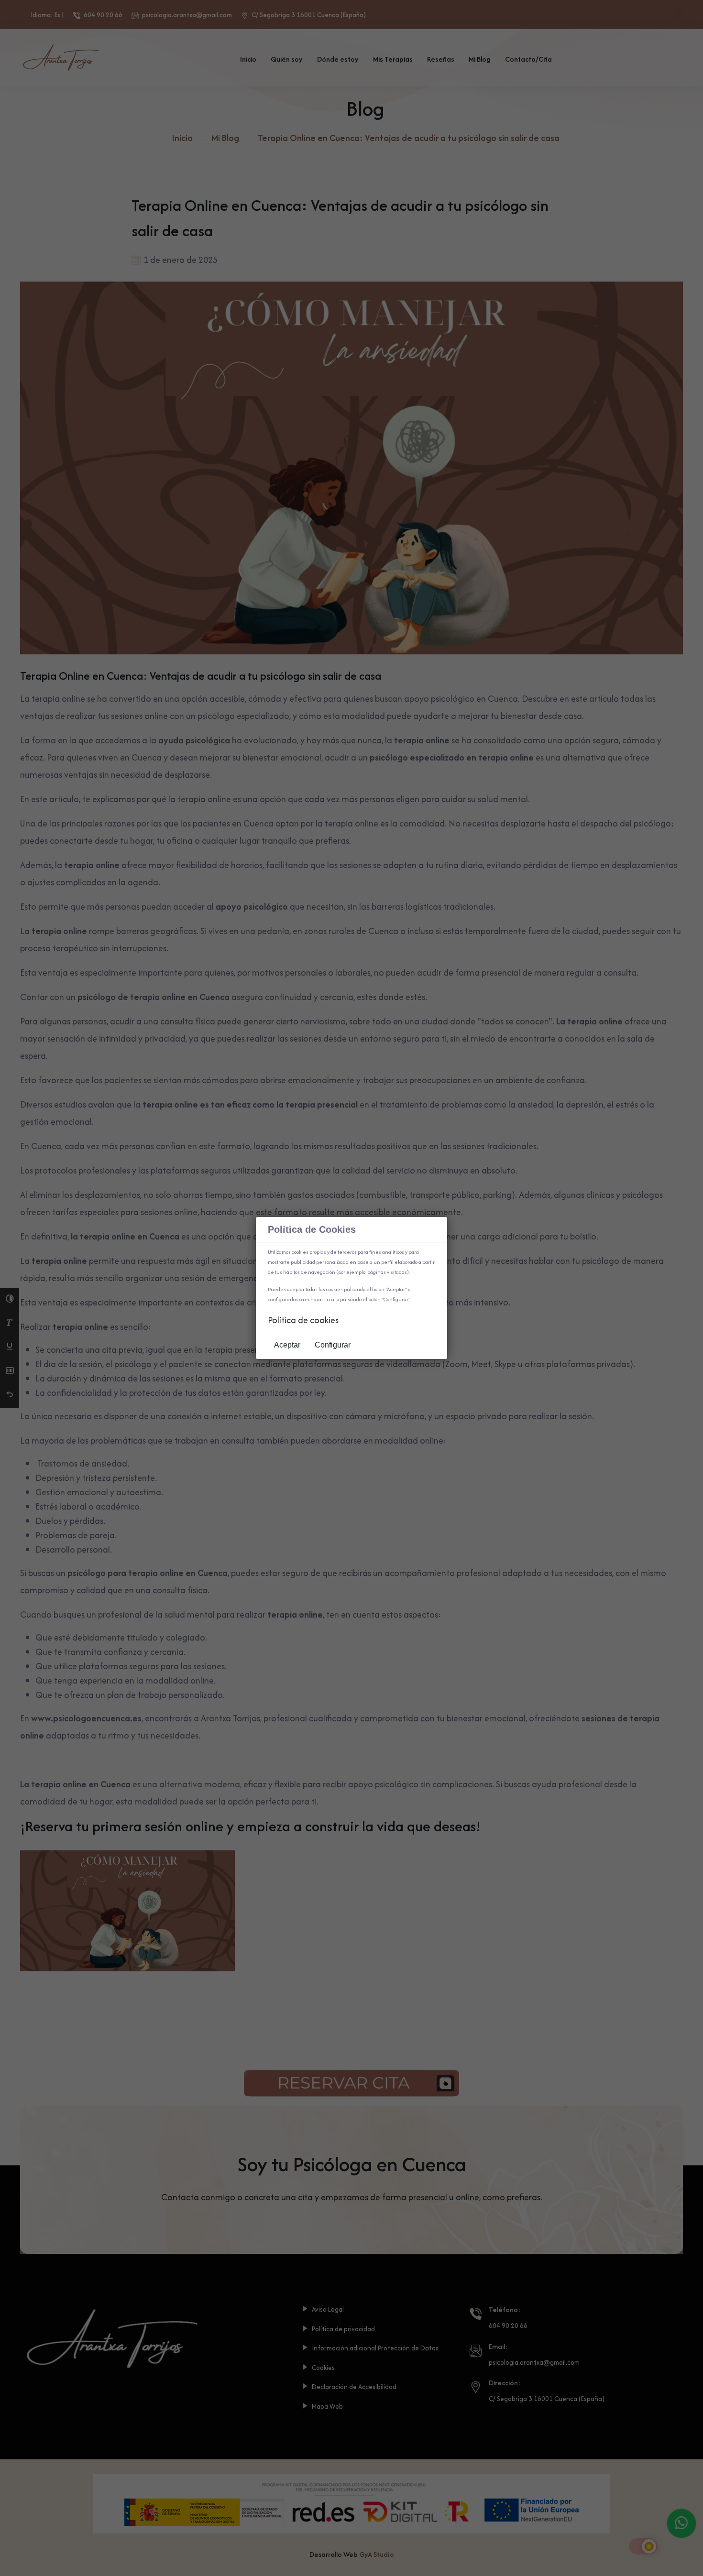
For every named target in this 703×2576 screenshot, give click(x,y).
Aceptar (287, 1345)
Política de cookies (303, 1320)
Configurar (333, 1345)
